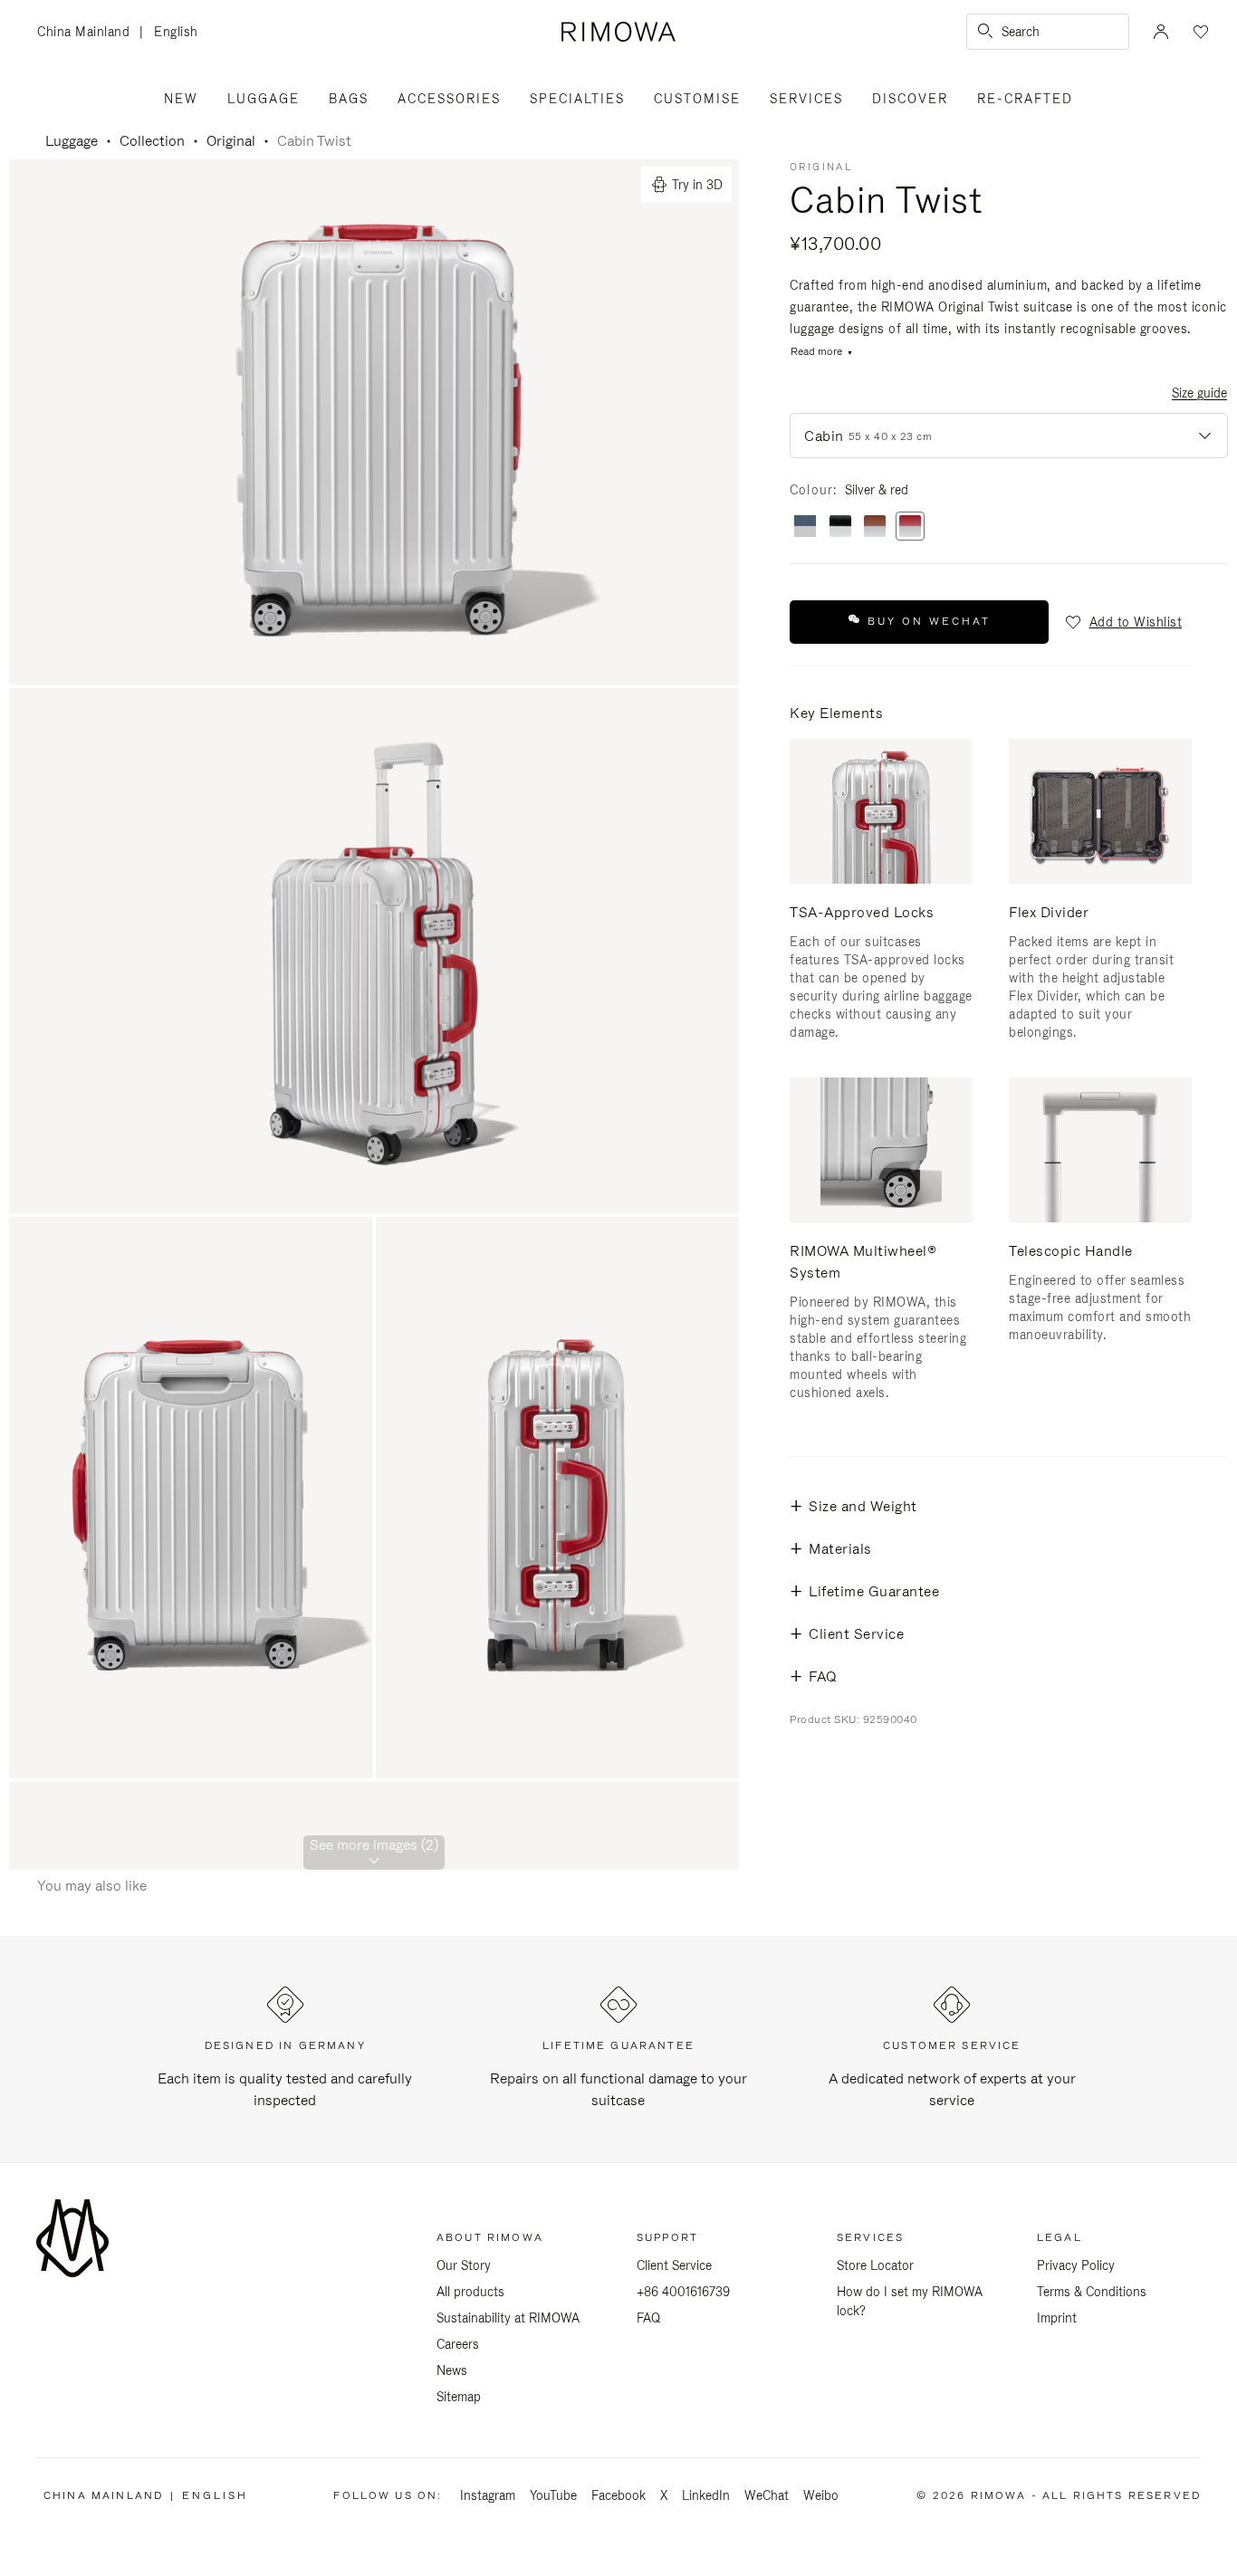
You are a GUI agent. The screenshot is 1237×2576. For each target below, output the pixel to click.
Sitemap (459, 2397)
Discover (910, 99)
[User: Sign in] (1161, 32)
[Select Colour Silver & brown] (875, 527)
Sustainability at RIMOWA (508, 2318)
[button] (1122, 622)
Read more (816, 352)
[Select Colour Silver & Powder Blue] (805, 527)
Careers (458, 2344)
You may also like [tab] (92, 1886)
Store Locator (875, 2265)
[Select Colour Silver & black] (840, 527)
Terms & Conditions (1092, 2292)
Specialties (577, 99)
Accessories (449, 99)
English (176, 32)
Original (231, 141)
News (452, 2370)
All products (470, 2292)
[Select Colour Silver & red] (910, 527)
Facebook (618, 2495)
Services (806, 99)
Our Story (464, 2265)
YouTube (553, 2495)
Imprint (1057, 2318)
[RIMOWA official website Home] (618, 32)
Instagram (488, 2495)
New (181, 99)
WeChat (767, 2495)
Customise (697, 99)
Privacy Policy (1076, 2265)
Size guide (1199, 393)
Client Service (674, 2265)
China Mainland (88, 33)
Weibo (821, 2495)
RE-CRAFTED (1025, 99)
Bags (349, 99)
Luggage (264, 99)
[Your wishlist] (1199, 32)
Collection (152, 141)
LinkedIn (706, 2495)
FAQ (648, 2318)
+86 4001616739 (683, 2292)
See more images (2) (374, 1845)
